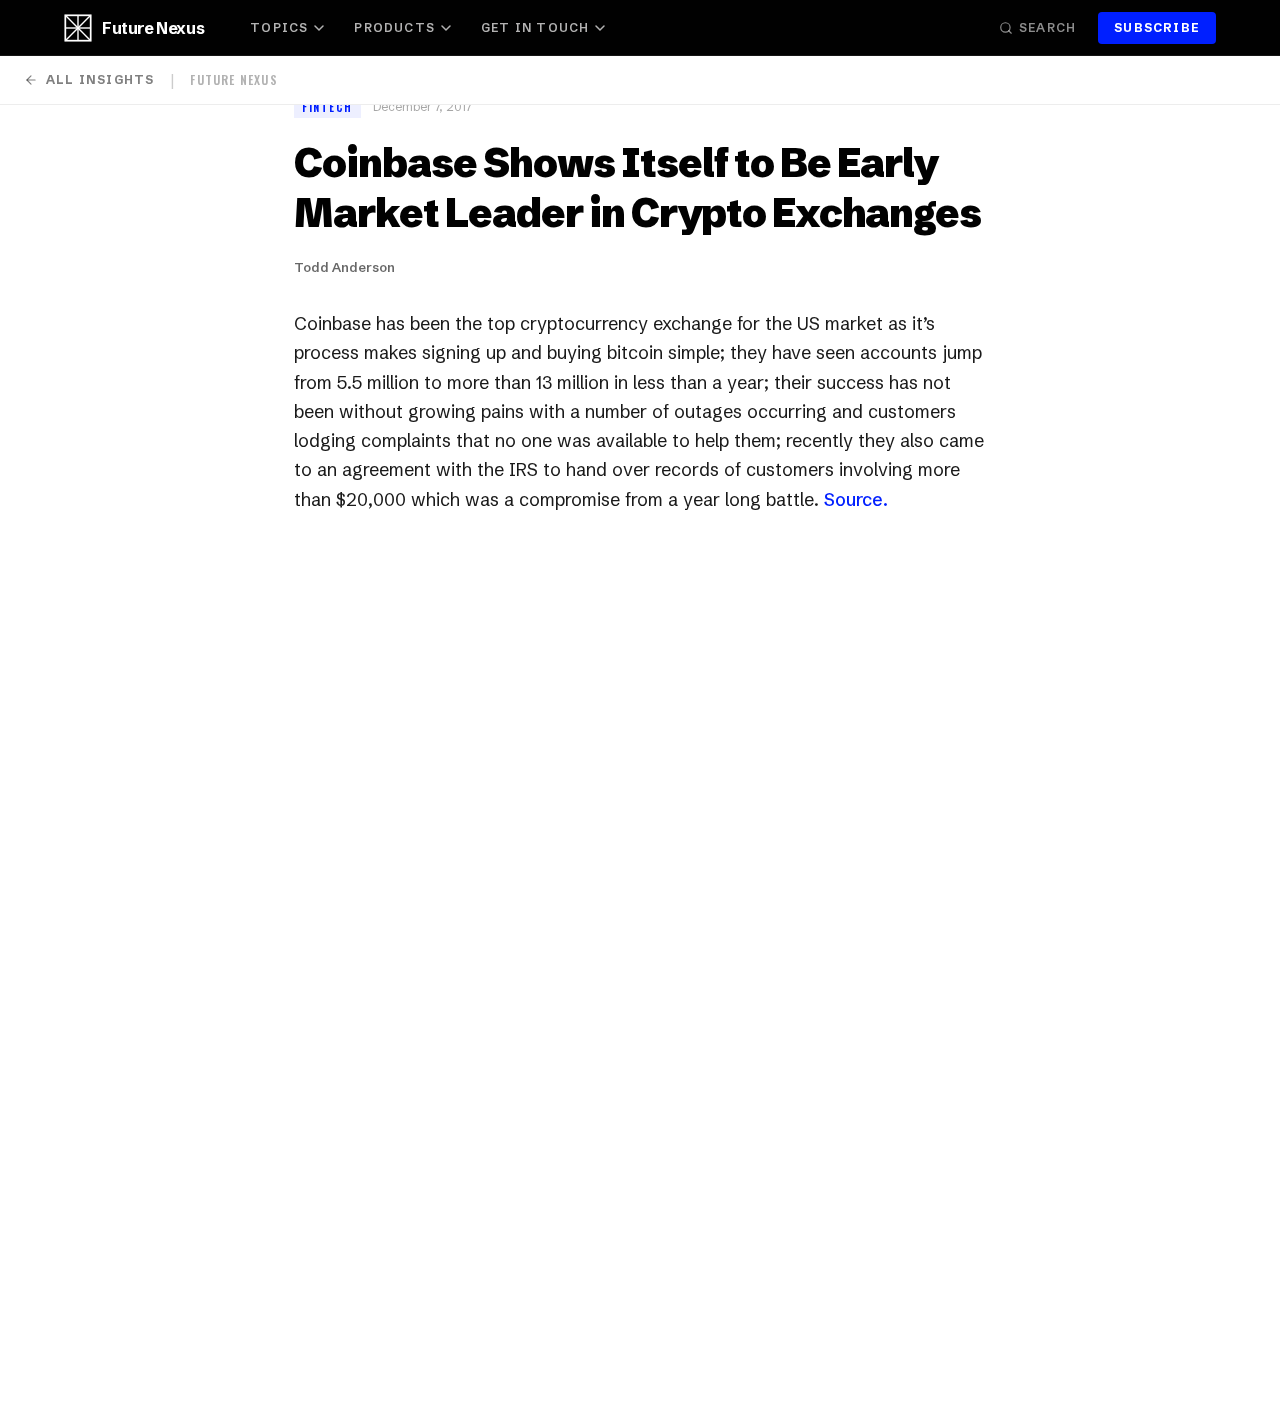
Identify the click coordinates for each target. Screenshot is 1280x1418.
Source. (856, 499)
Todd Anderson (344, 267)
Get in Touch (535, 27)
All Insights (100, 79)
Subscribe (1157, 27)
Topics (279, 27)
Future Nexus (153, 28)
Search (1047, 27)
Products (394, 27)
